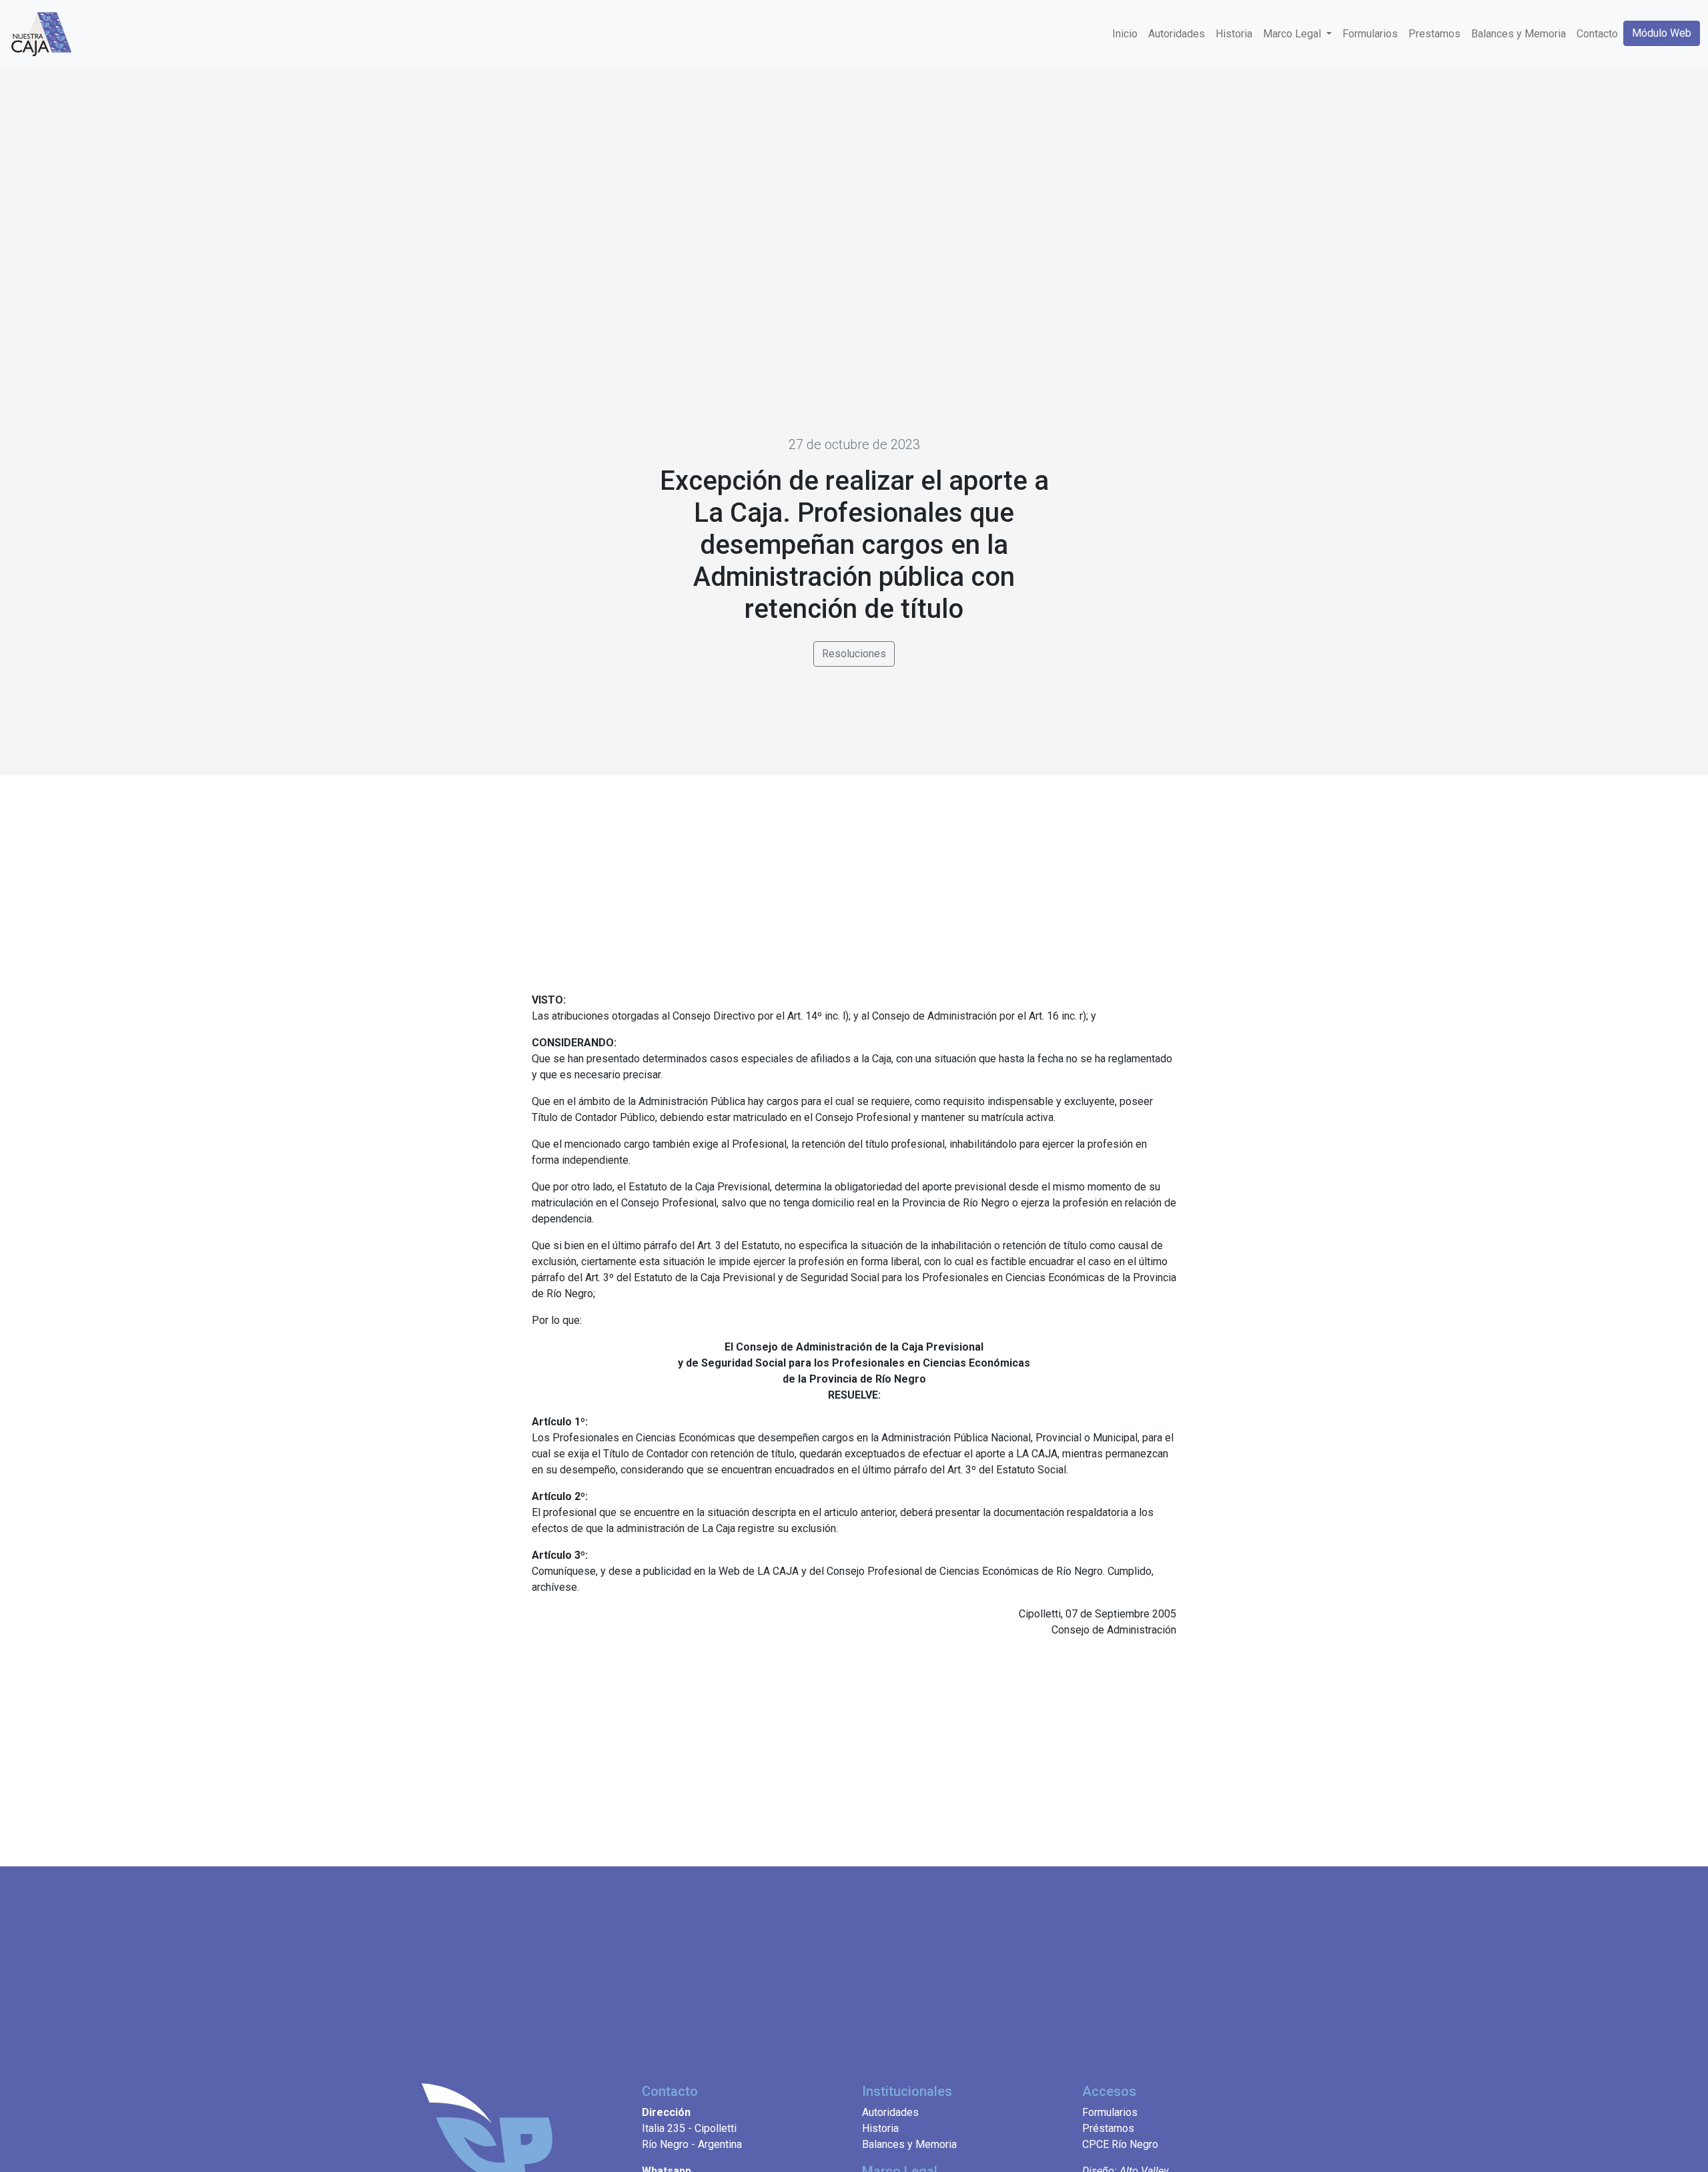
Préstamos (1108, 2128)
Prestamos (1434, 34)
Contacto (1597, 34)
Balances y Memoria (1519, 34)
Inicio (1125, 34)
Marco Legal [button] (1293, 34)
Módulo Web (1662, 33)
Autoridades (1177, 34)
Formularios (1370, 34)
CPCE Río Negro (1120, 2144)
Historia (1234, 34)
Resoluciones (854, 654)
